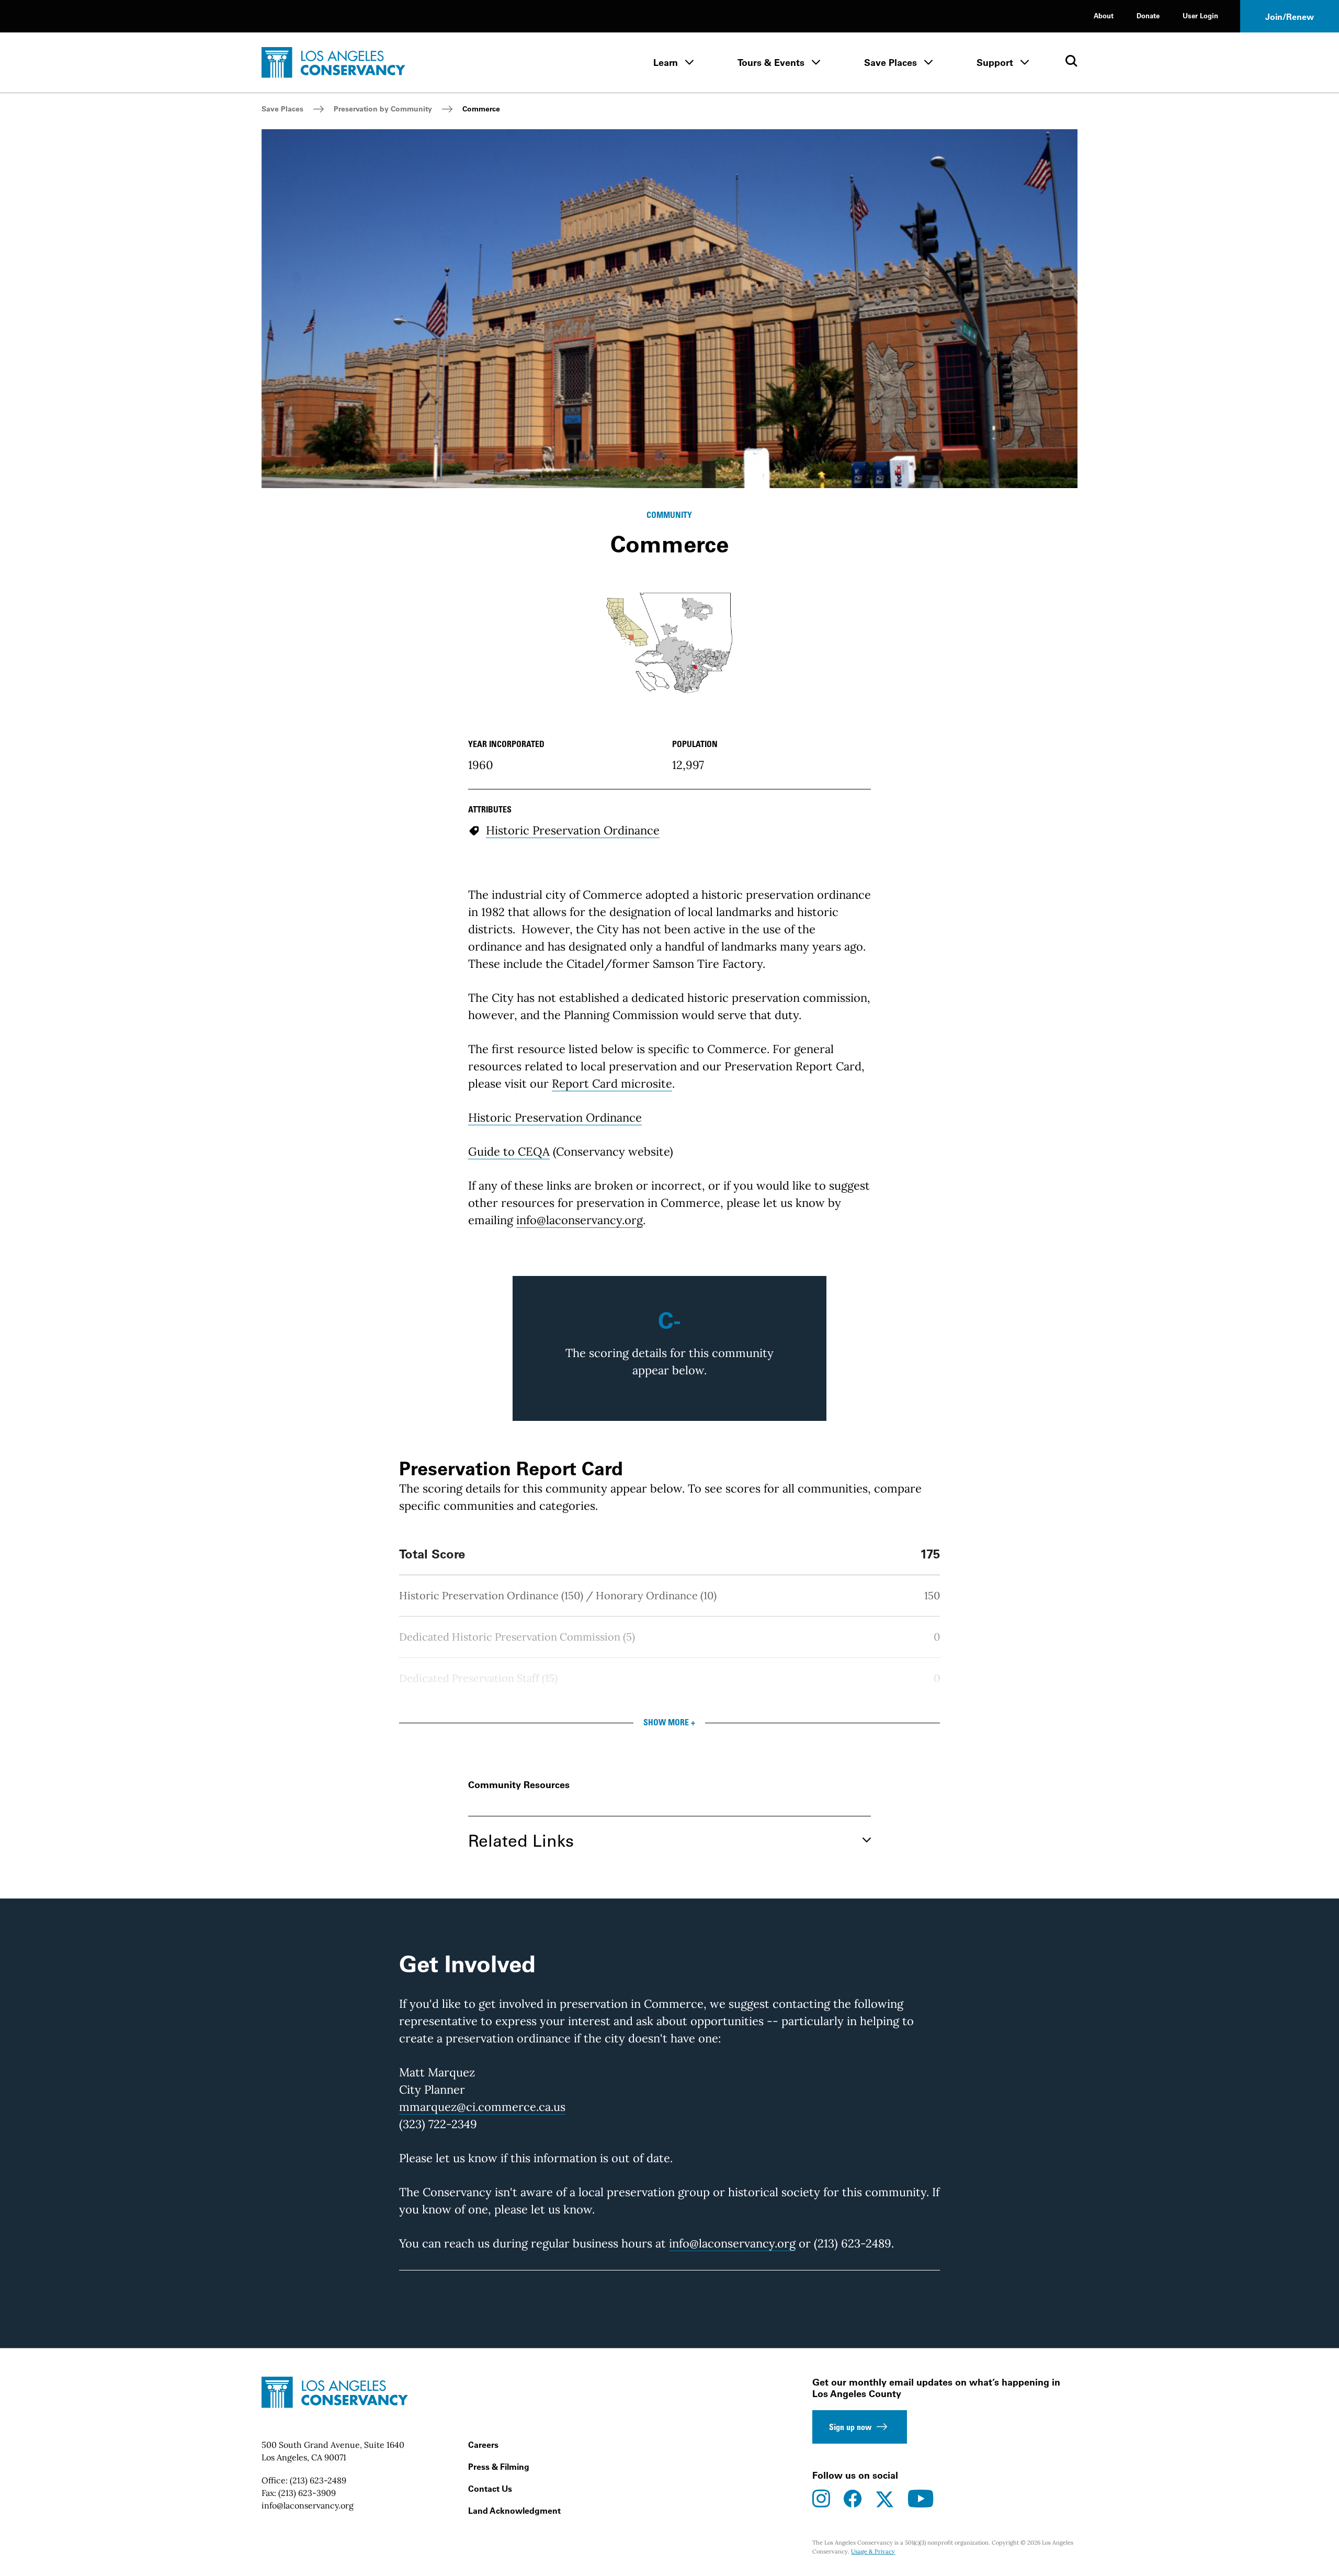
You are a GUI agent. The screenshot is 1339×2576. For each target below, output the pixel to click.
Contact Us (490, 2489)
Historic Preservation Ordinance (555, 1117)
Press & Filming (499, 2467)
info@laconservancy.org (580, 1220)
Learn (666, 63)
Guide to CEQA (509, 1151)
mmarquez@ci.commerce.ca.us (482, 2107)
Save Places (890, 63)
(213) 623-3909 (307, 2493)
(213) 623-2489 (318, 2480)
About (1104, 15)
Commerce (481, 109)
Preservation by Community (383, 109)
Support (995, 63)
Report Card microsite (612, 1083)
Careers (483, 2445)
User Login (1200, 15)
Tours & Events (771, 63)
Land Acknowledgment (514, 2511)
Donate (1148, 15)
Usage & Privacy (873, 2551)
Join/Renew (1290, 17)
